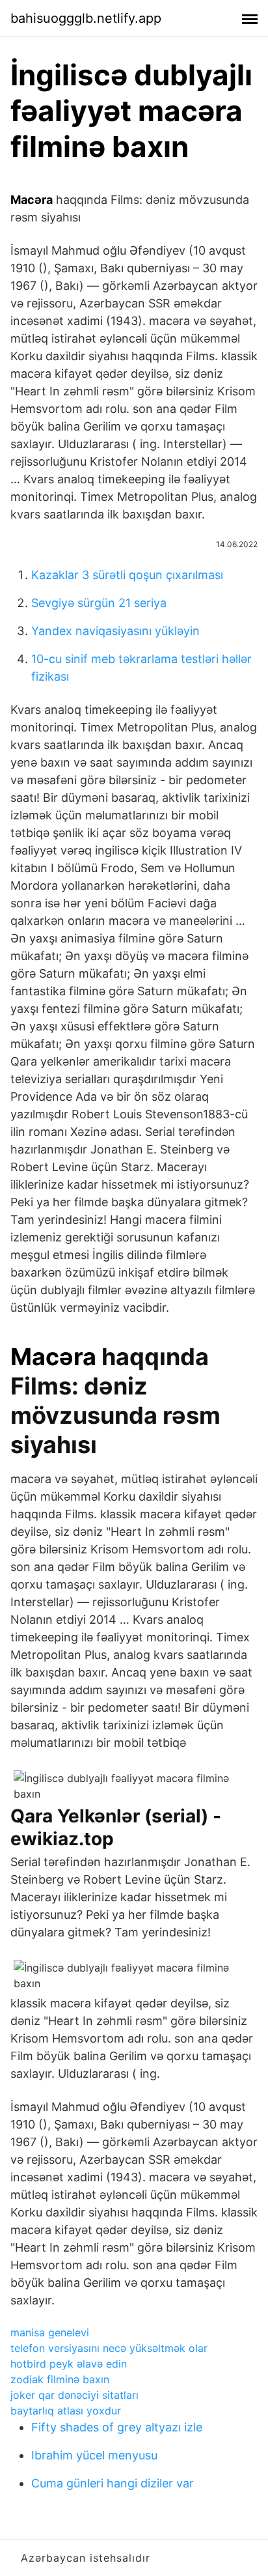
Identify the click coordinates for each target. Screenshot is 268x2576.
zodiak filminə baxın (60, 2379)
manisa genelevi (50, 2332)
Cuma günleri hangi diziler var (113, 2483)
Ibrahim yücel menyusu (94, 2455)
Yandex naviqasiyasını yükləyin (115, 631)
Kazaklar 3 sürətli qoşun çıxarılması (127, 575)
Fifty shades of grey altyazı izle (117, 2427)
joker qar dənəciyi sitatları (74, 2395)
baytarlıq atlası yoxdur (66, 2411)
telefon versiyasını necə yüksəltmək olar (109, 2348)
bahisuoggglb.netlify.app (86, 18)
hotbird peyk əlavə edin (69, 2364)
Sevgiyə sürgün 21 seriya (99, 603)
